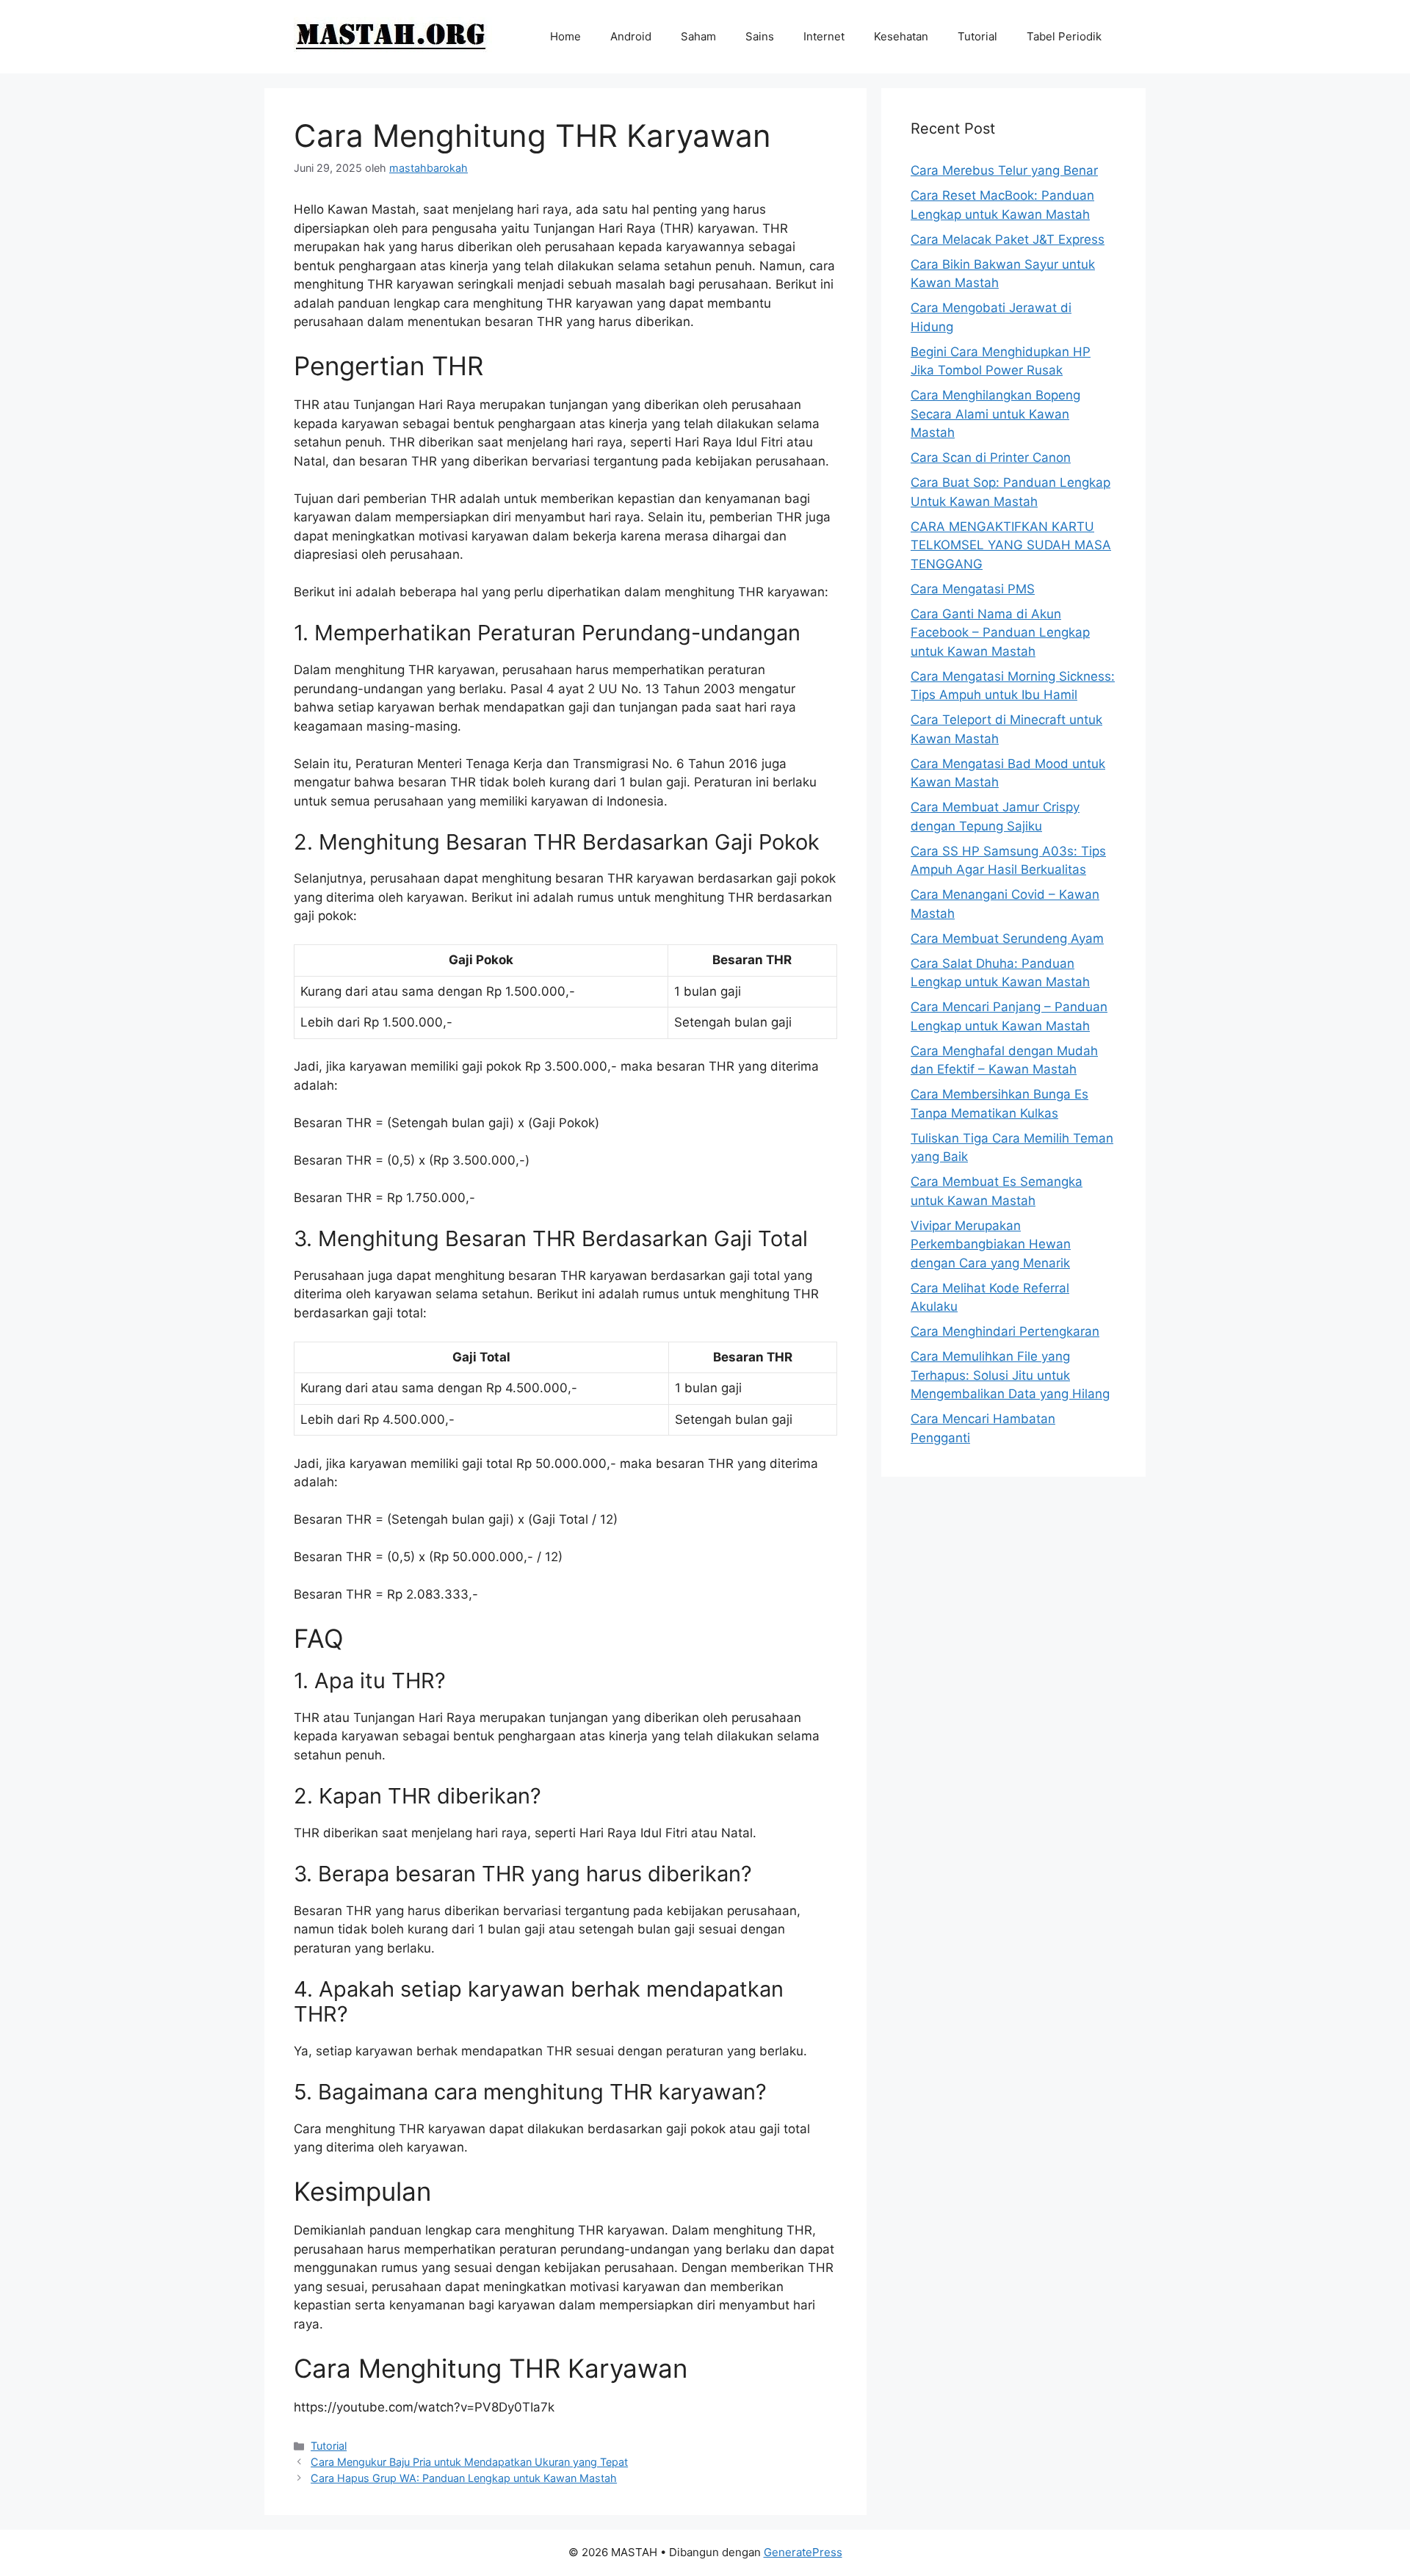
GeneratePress (803, 2552)
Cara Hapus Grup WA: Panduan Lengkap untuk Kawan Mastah (464, 2478)
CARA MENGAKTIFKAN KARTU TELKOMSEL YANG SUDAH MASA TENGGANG (1011, 545)
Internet (824, 36)
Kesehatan (901, 36)
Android (631, 36)
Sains (760, 36)
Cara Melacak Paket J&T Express (1008, 239)
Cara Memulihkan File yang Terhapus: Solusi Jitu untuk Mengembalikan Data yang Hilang (1010, 1375)
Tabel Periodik (1064, 36)
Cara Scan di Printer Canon (991, 457)
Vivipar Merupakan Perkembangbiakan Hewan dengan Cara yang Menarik (991, 1244)
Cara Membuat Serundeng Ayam (1007, 938)
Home (565, 36)
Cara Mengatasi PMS (973, 589)
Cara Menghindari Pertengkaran (1005, 1331)
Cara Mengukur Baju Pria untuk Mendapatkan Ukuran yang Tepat (469, 2462)
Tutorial (977, 36)
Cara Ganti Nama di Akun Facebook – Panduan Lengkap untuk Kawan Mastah (1000, 633)
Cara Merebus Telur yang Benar (1004, 170)
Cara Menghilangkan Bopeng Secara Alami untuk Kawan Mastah (995, 414)
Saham (698, 36)
